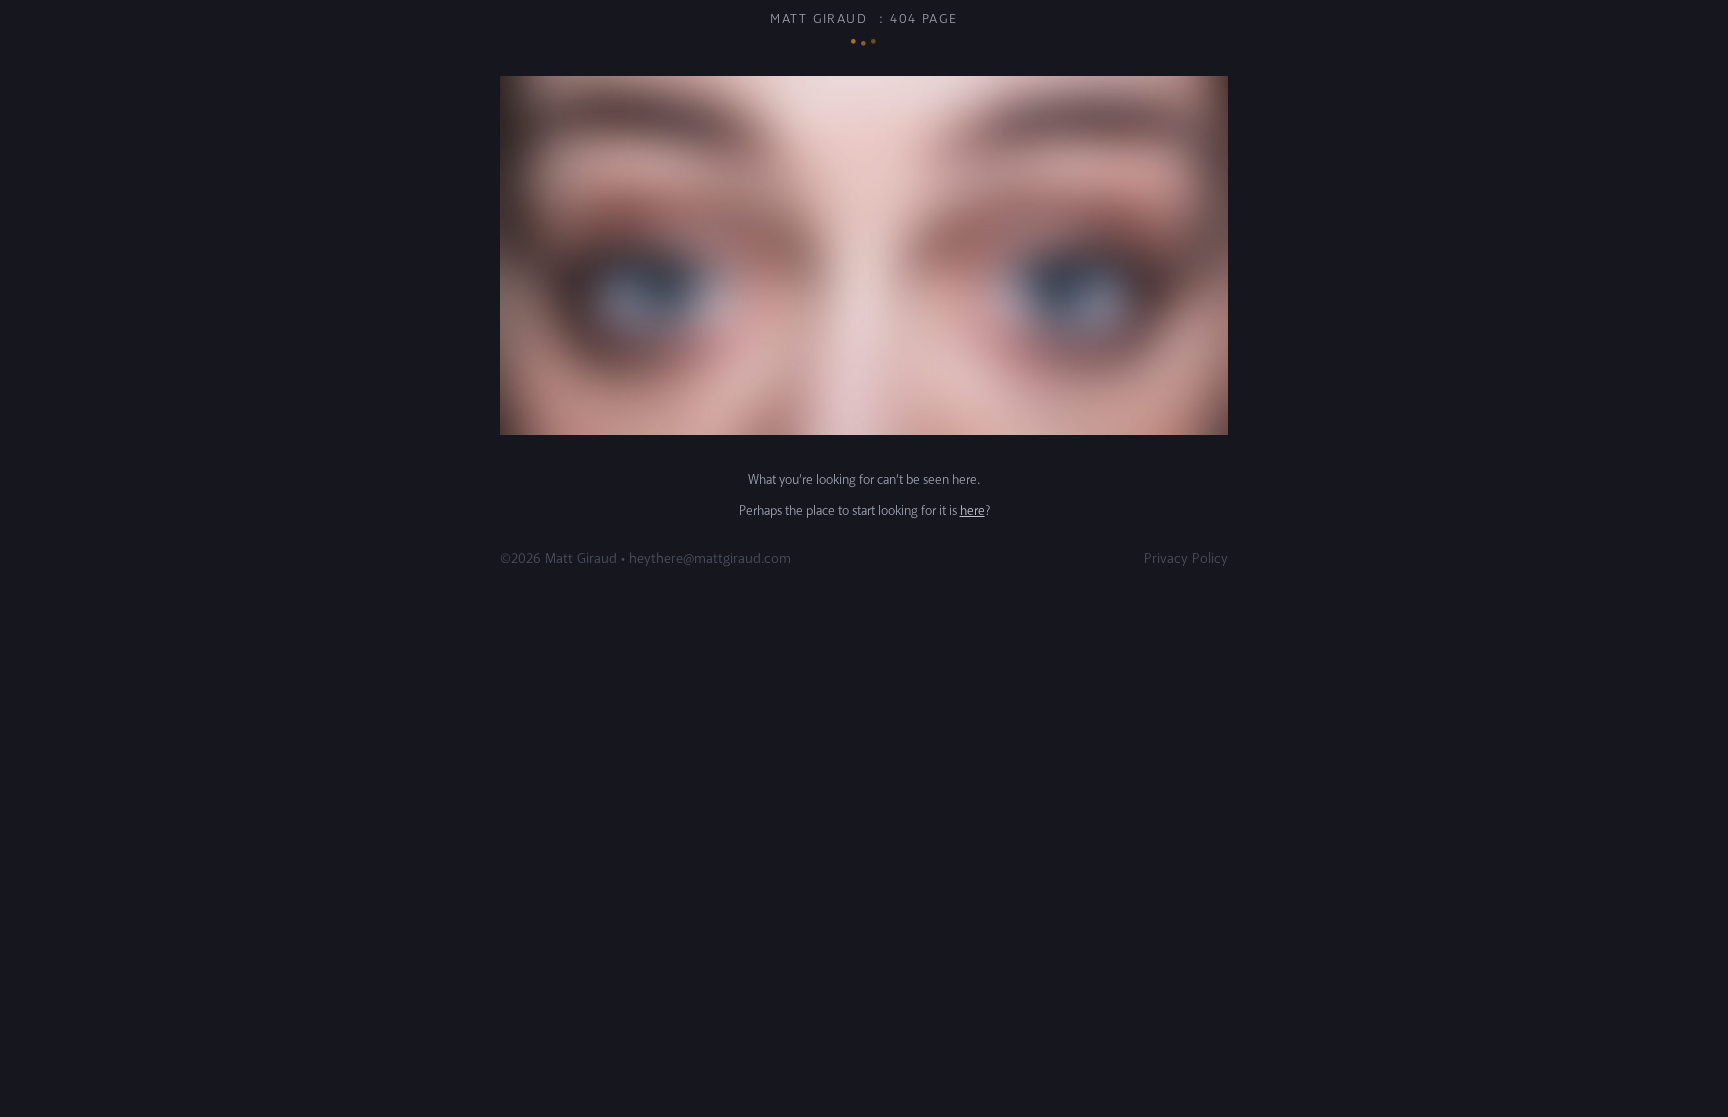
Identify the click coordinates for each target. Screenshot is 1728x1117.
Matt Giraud (818, 19)
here (972, 511)
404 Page (924, 19)
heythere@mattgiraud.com (710, 559)
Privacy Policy (1186, 559)
